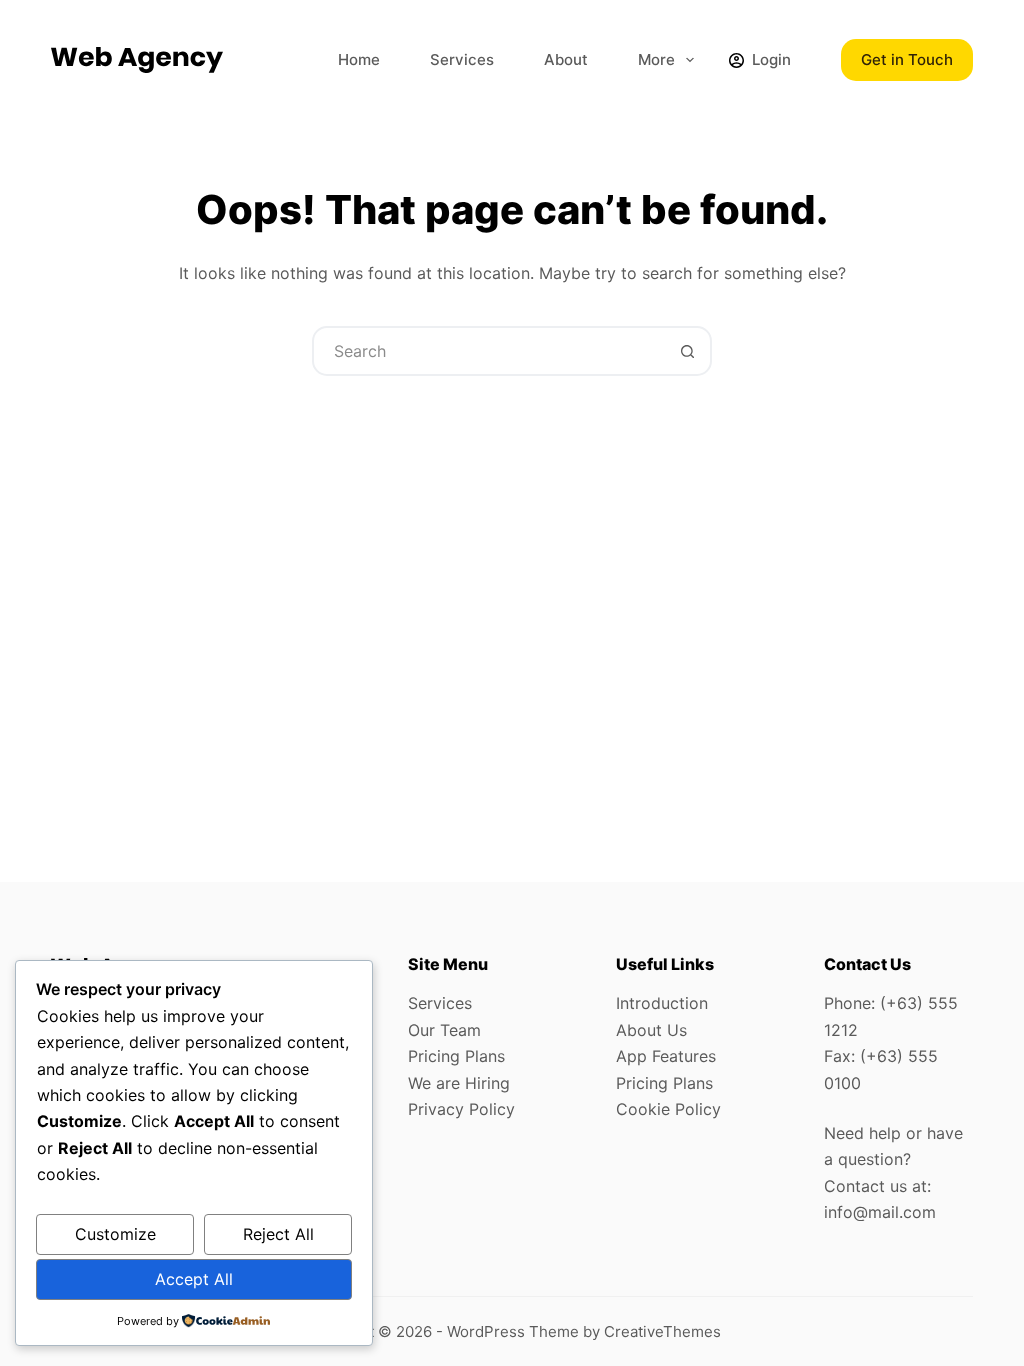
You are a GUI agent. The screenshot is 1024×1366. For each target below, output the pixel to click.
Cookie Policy (668, 1109)
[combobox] (489, 351)
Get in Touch (907, 59)
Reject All (278, 1234)
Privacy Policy (461, 1109)
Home (359, 59)
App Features (666, 1056)
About (566, 59)
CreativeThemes (662, 1331)
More (656, 59)
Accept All (194, 1279)
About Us (651, 1030)
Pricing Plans (456, 1056)
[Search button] (687, 351)
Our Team (444, 1030)
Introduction (662, 1003)
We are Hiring (459, 1083)
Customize (115, 1234)
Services (462, 59)
